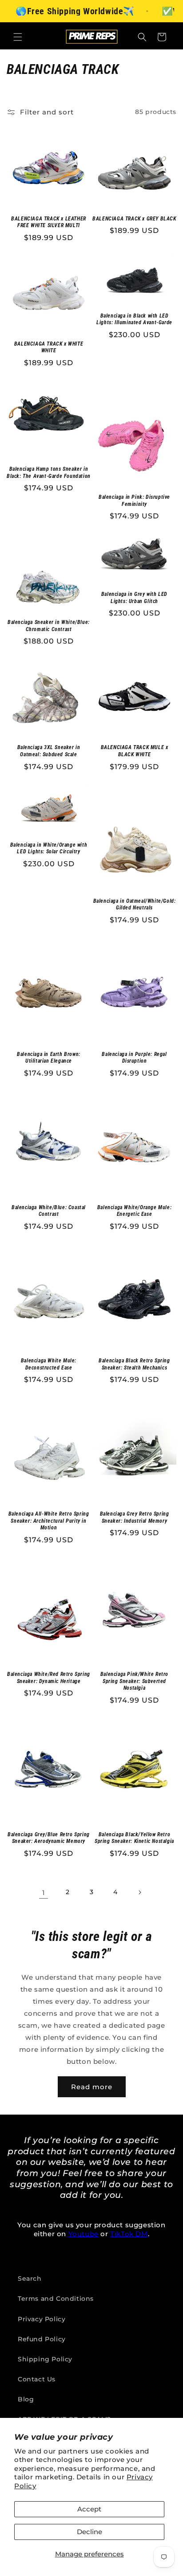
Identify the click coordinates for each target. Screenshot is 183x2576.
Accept (89, 2509)
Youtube (84, 2234)
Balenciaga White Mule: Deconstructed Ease (49, 1364)
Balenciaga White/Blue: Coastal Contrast (49, 1211)
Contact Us (37, 2379)
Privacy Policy (42, 2319)
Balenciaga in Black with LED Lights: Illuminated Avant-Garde (134, 319)
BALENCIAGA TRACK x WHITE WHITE (49, 347)
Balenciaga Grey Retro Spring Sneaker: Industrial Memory (135, 1517)
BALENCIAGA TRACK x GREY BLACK (134, 219)
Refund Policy (42, 2339)
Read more (92, 2087)
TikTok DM (129, 2234)
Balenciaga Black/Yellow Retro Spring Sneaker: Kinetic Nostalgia (134, 1838)
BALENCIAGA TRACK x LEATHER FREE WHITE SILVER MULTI (49, 222)
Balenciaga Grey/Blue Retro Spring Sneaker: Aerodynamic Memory (49, 1838)
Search (30, 2278)
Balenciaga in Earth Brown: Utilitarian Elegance (49, 1058)
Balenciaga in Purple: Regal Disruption (134, 1058)
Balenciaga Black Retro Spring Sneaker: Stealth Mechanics (134, 1364)
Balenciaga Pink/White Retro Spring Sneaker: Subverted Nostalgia (134, 1681)
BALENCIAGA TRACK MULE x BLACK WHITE (135, 751)
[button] (18, 37)
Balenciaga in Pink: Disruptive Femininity (134, 501)
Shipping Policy (45, 2359)
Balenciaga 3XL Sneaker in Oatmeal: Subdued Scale (49, 751)
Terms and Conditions (56, 2299)
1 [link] (44, 1893)
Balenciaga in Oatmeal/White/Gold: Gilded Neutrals (135, 905)
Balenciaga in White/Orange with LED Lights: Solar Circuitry (49, 848)
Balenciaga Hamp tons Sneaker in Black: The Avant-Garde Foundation (49, 473)
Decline (90, 2532)
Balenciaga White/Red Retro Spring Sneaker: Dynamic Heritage (49, 1678)
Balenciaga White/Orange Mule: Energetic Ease (134, 1211)
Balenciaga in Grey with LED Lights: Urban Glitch (134, 598)
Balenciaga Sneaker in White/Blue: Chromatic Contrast (49, 626)
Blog (26, 2399)
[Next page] (139, 1892)
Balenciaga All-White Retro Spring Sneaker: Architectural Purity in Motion (49, 1521)
